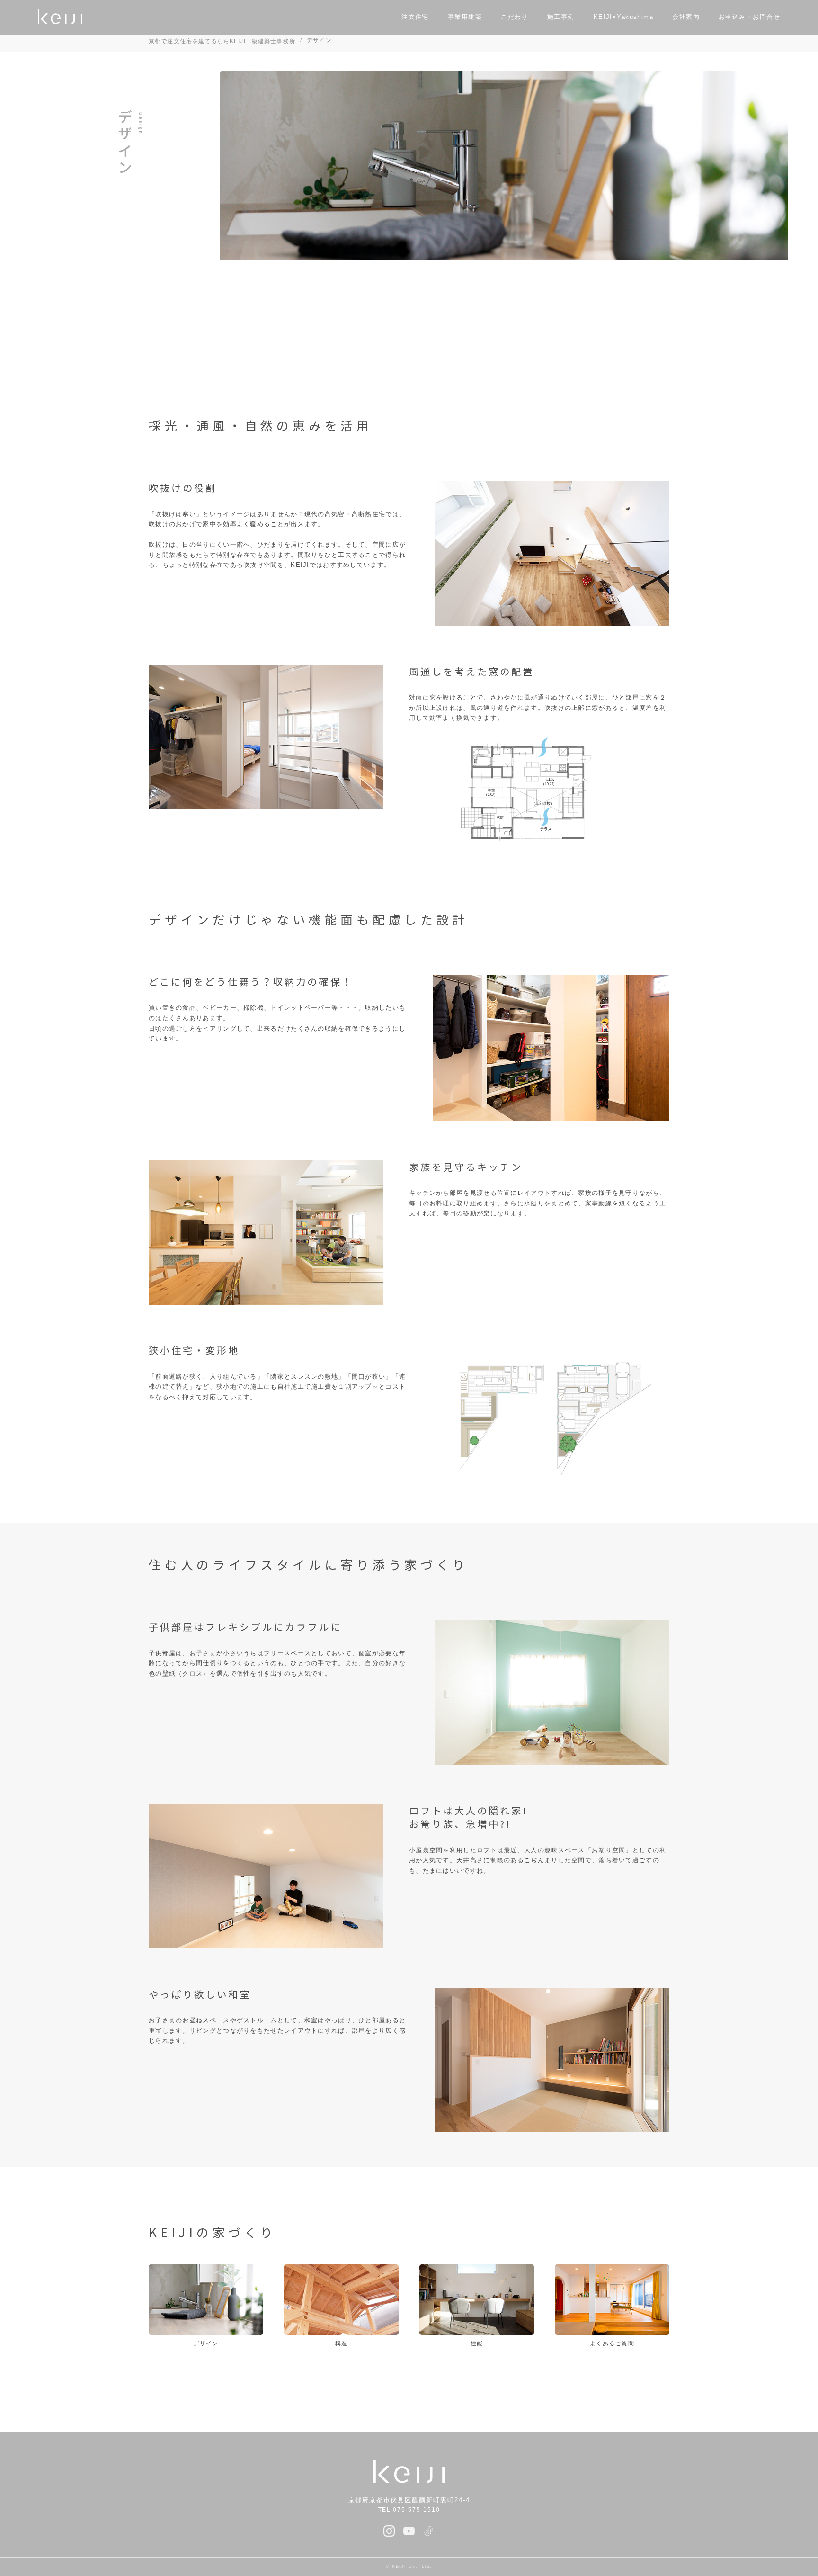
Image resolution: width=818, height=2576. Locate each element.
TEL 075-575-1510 (409, 2509)
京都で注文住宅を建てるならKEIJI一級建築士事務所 (222, 41)
